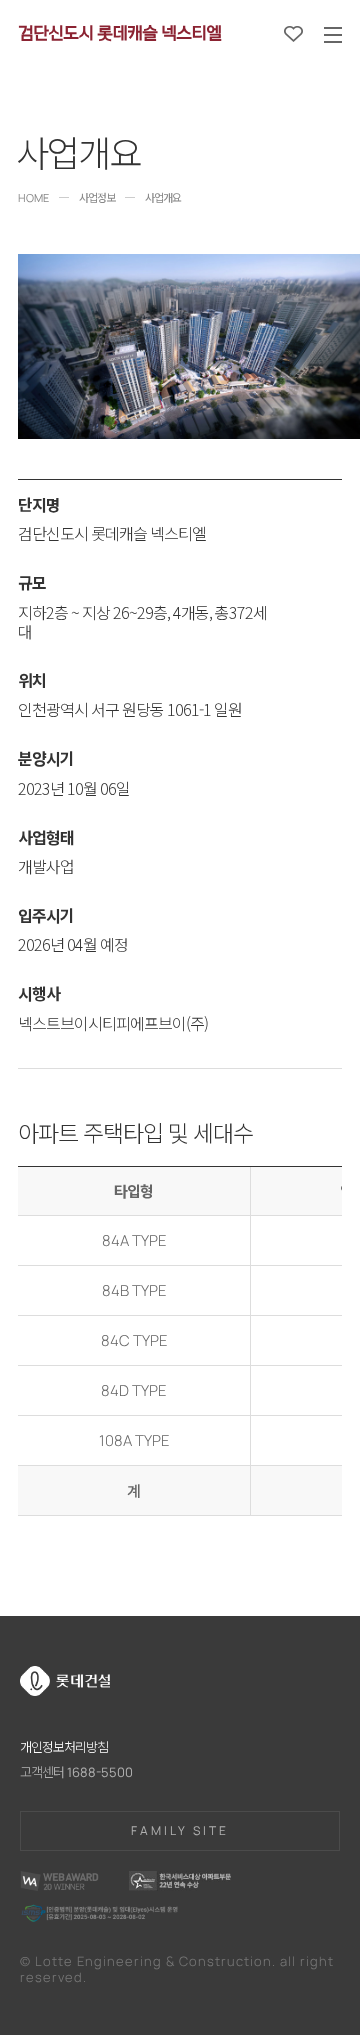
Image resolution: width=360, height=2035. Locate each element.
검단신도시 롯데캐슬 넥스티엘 (119, 30)
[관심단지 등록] (293, 34)
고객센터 (76, 1772)
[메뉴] (333, 35)
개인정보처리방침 (64, 1747)
